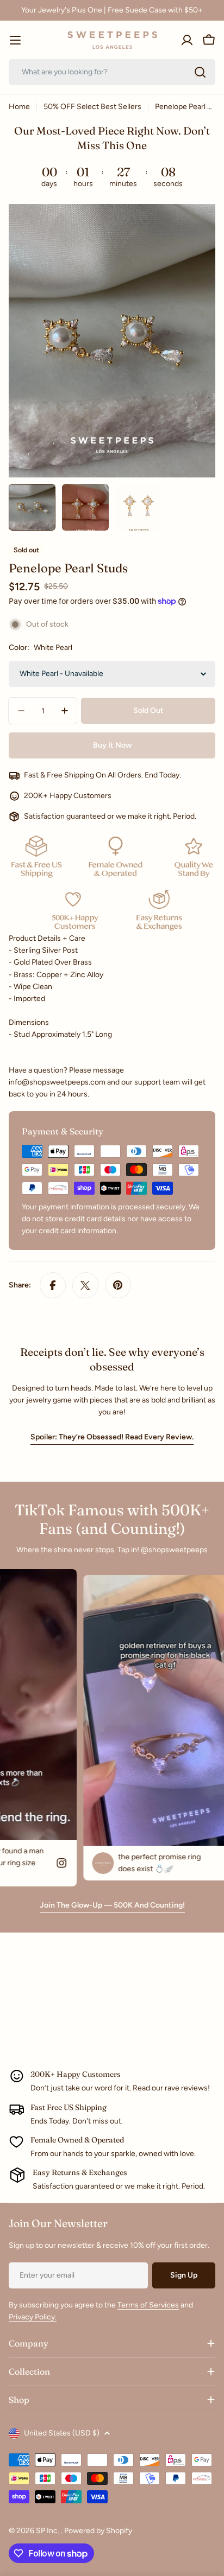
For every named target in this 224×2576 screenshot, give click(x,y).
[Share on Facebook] (53, 1285)
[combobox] (112, 72)
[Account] (187, 40)
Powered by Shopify (98, 2531)
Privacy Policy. (33, 2317)
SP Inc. (48, 2531)
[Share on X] (85, 1285)
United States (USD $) (62, 2433)
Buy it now (112, 745)
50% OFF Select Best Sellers (92, 107)
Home (19, 107)
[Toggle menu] (15, 40)
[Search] (200, 72)
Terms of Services (148, 2305)
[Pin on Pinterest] (118, 1285)
